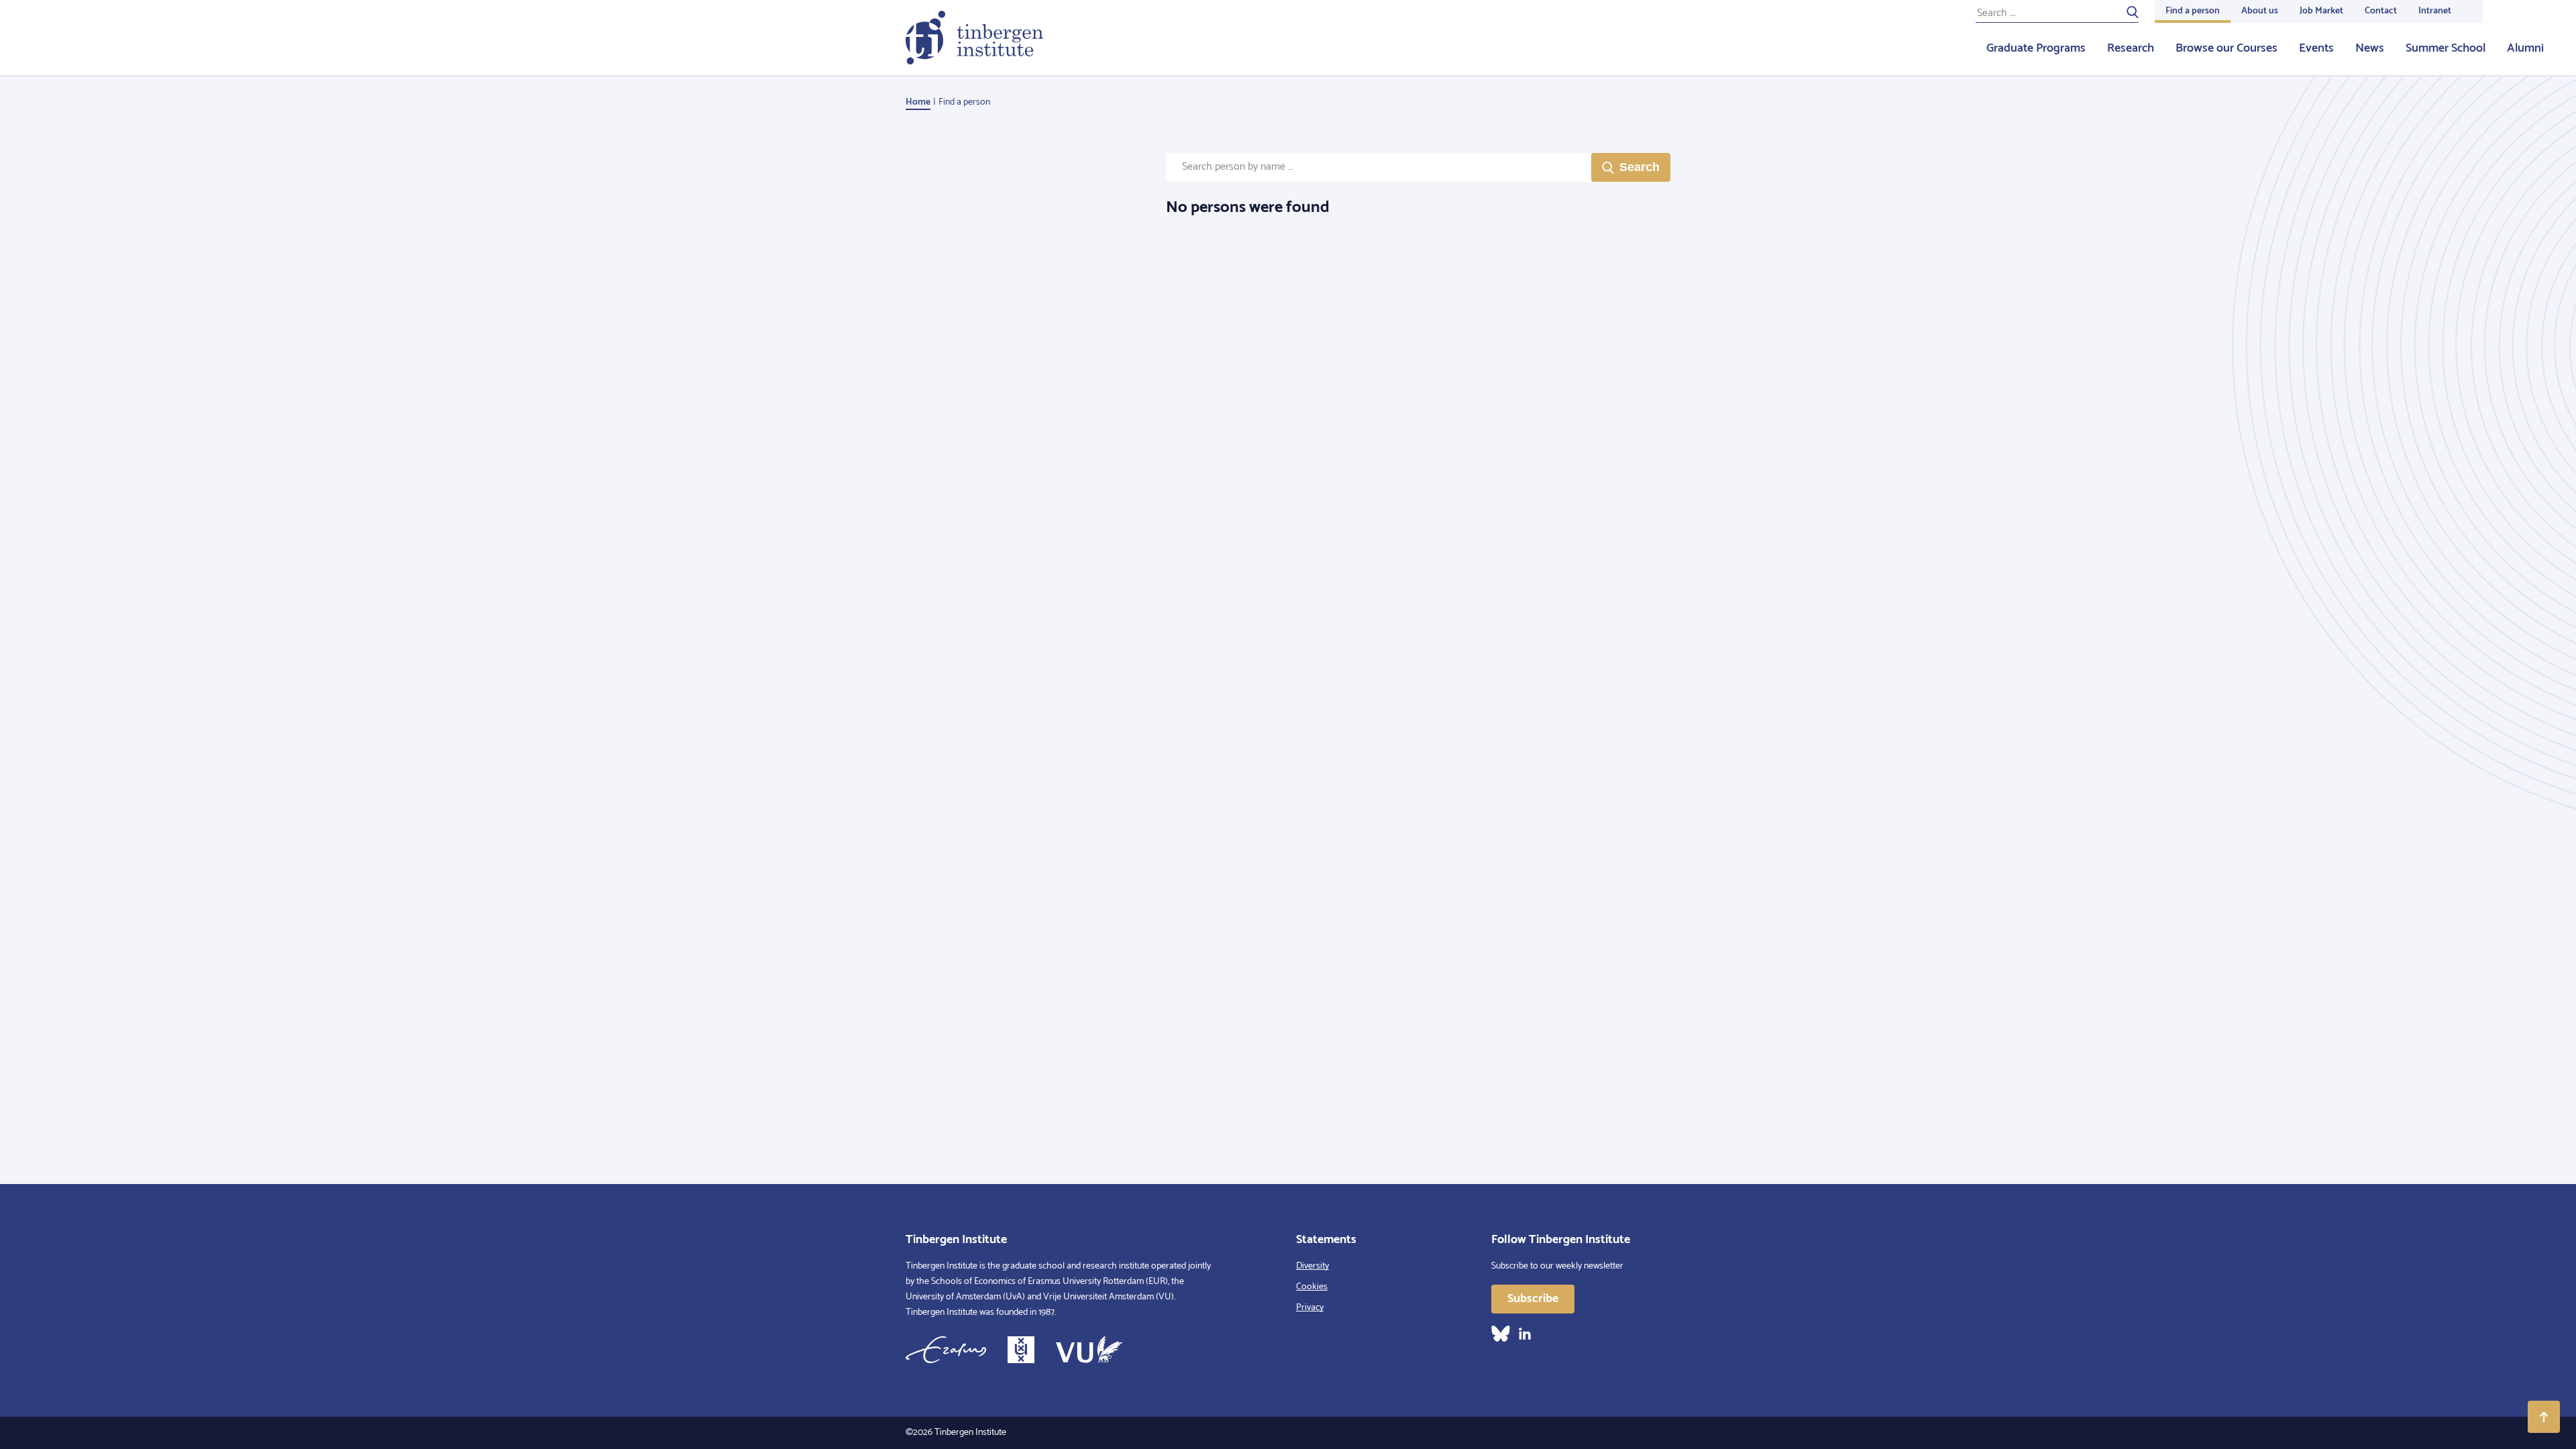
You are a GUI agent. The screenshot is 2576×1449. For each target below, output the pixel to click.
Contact (2381, 11)
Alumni (2525, 48)
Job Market (2321, 11)
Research (2131, 48)
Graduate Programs (2036, 48)
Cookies (1312, 1287)
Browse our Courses (2226, 48)
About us (2260, 11)
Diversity (1312, 1266)
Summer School (2446, 48)
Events (2316, 48)
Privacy (1310, 1308)
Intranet (2435, 11)
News (2370, 48)
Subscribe (1533, 1299)
